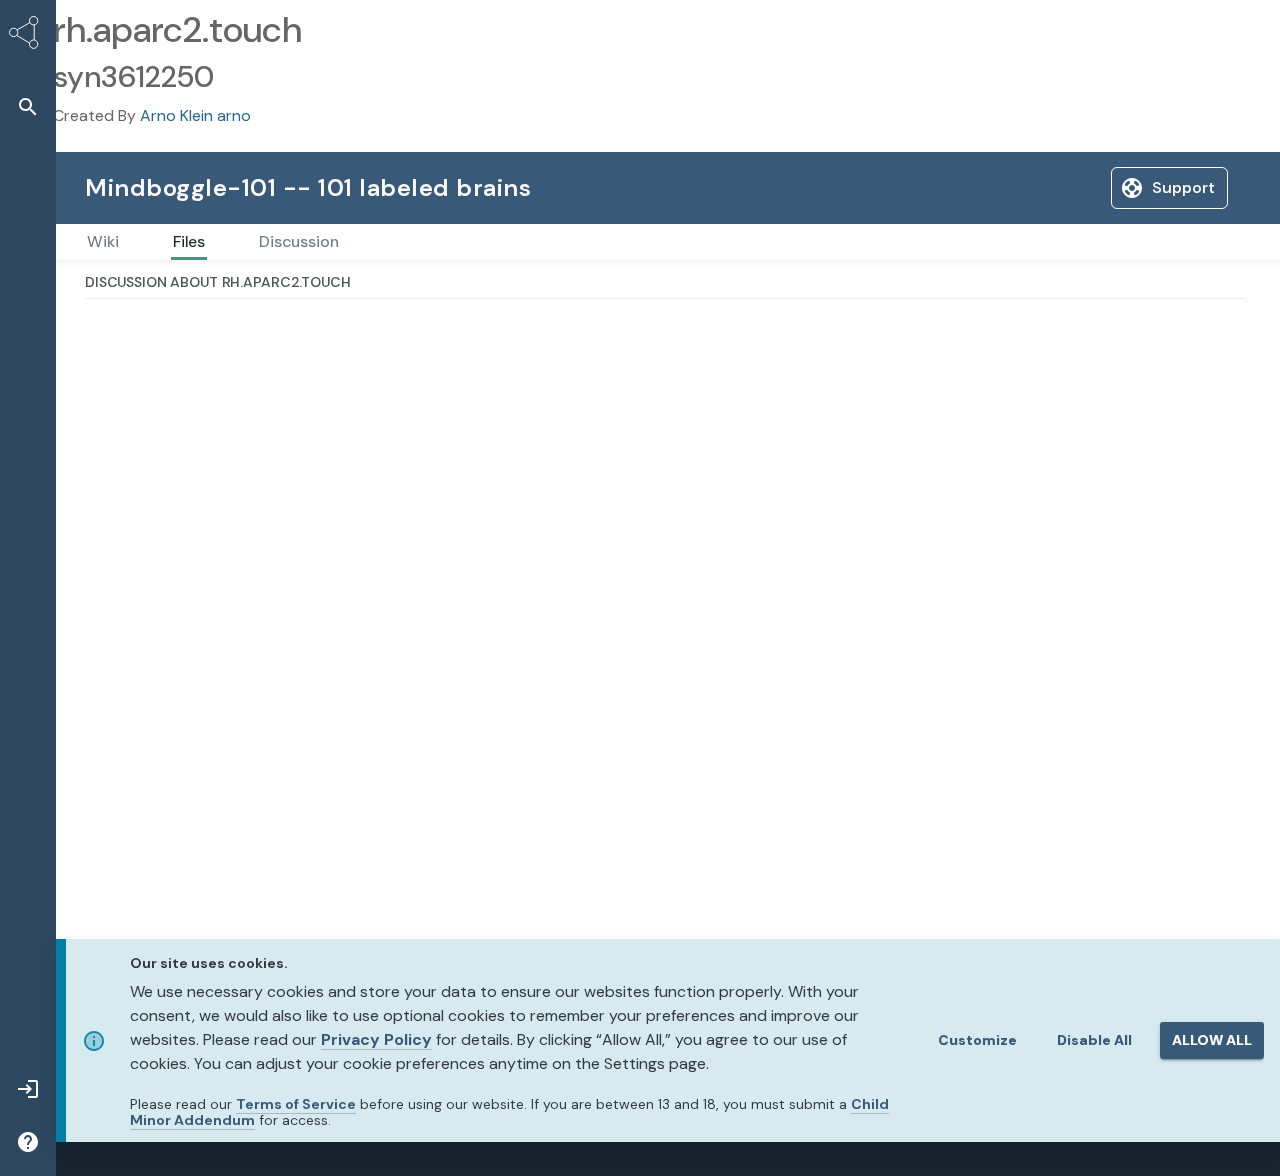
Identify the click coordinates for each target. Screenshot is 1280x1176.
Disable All (1094, 1040)
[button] (28, 106)
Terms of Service (296, 1104)
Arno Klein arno (195, 115)
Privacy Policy (376, 1039)
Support (1183, 187)
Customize (977, 1040)
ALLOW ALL (1212, 1040)
